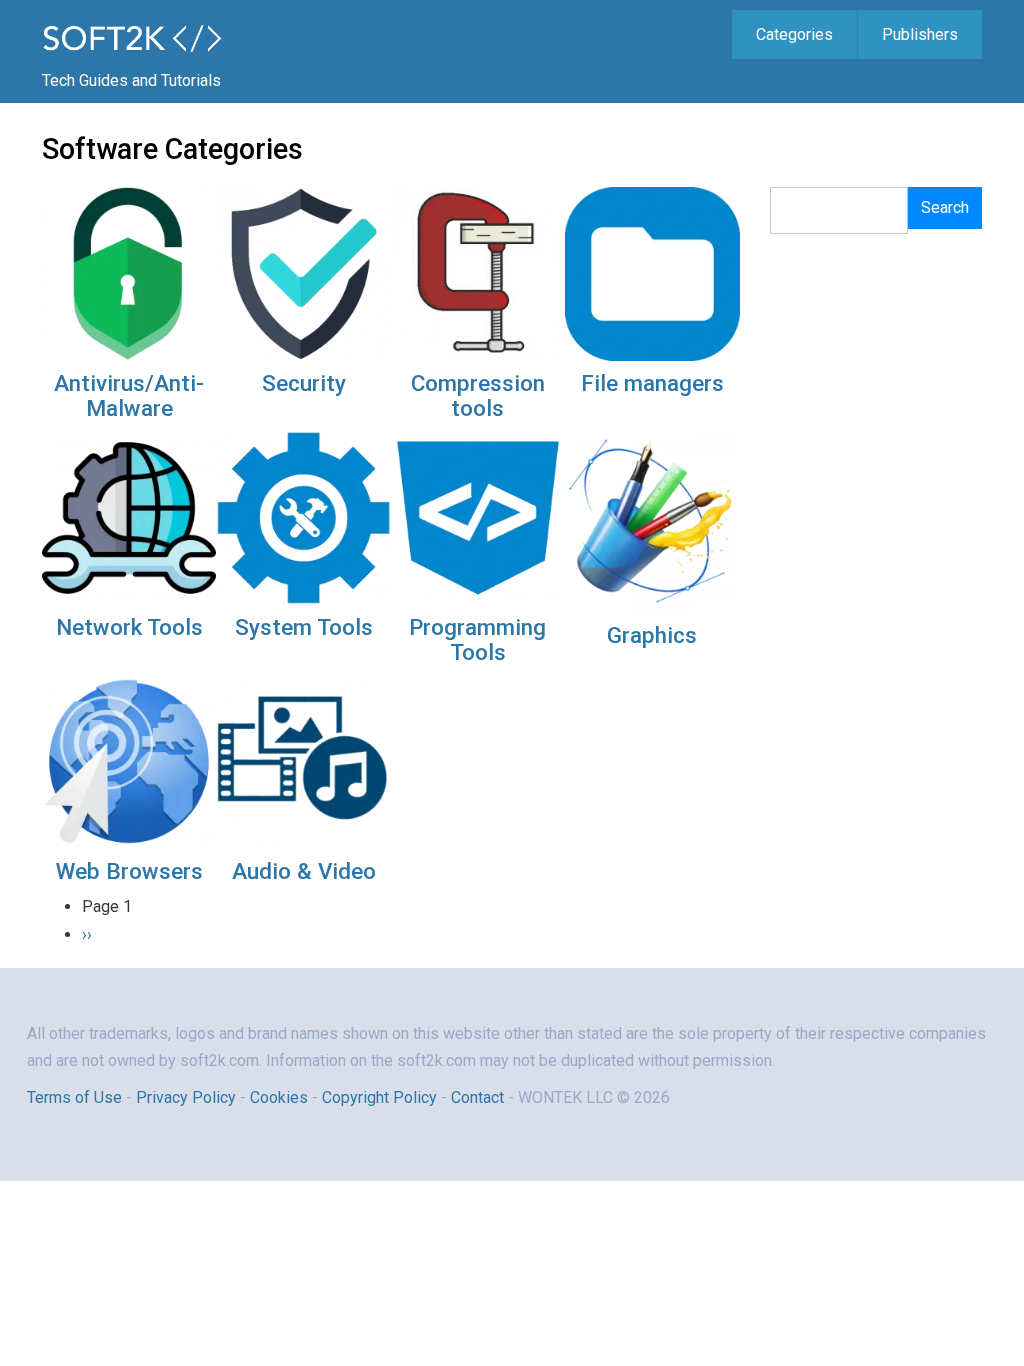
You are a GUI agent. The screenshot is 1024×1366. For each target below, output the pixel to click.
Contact (479, 1097)
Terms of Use (74, 1097)
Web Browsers (129, 871)
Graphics (652, 635)
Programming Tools (477, 639)
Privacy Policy (186, 1097)
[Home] (145, 36)
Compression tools (478, 395)
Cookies (279, 1097)
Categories (794, 34)
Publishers (920, 34)
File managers (652, 383)
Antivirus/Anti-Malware (129, 395)
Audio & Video (304, 871)
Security (304, 383)
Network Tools (129, 627)
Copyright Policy (379, 1097)
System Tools (304, 627)
